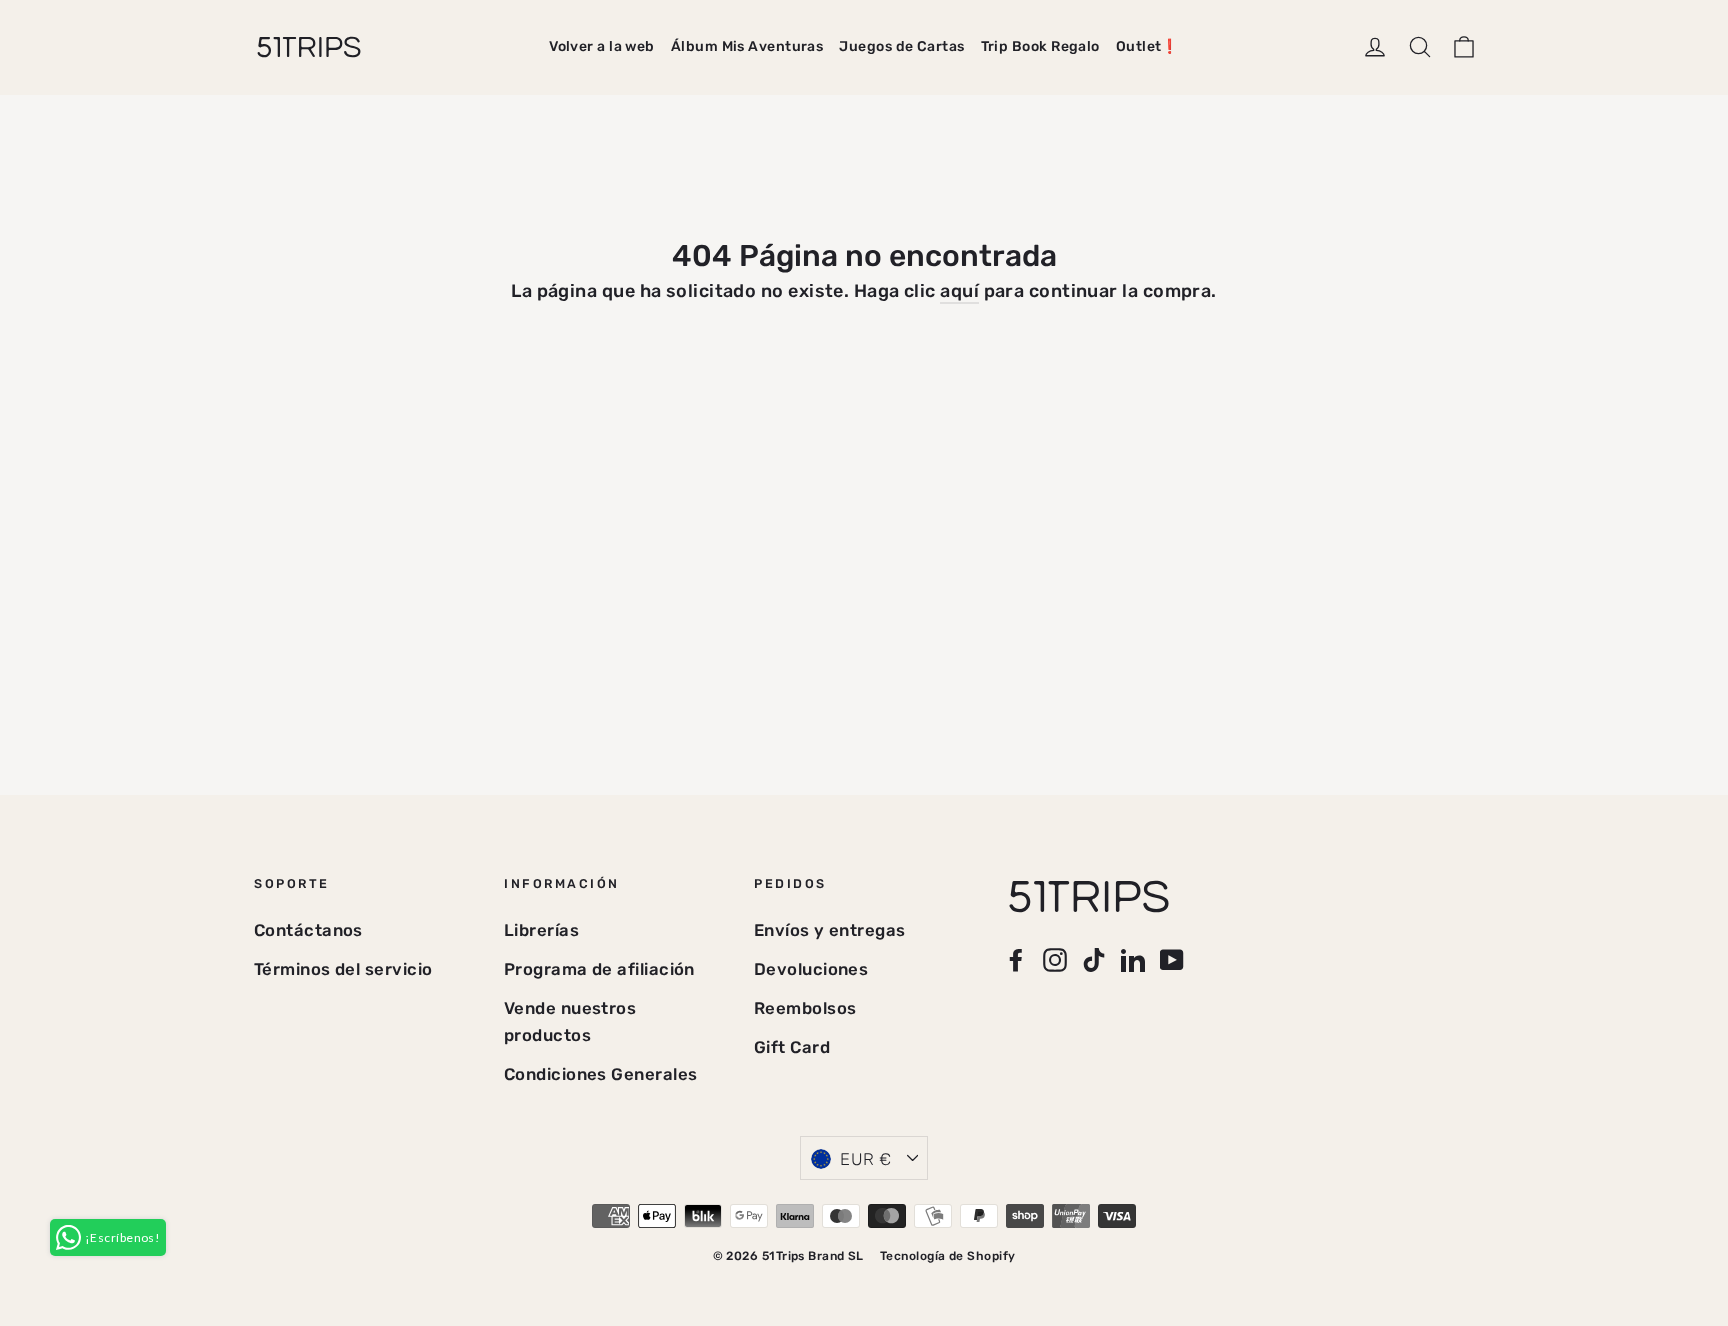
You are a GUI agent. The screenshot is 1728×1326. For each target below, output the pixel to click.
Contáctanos (308, 930)
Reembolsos (805, 1008)
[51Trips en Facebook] (1016, 959)
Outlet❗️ (1147, 46)
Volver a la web (602, 46)
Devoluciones (811, 969)
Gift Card (792, 1047)
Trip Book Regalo (1040, 46)
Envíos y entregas (830, 930)
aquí (959, 291)
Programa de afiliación (599, 969)
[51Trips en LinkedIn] (1133, 959)
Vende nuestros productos (570, 1021)
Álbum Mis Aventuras (747, 46)
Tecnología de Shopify (947, 1256)
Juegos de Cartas (901, 46)
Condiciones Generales (600, 1074)
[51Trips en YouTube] (1172, 959)
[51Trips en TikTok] (1094, 959)
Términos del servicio (343, 969)
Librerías (541, 930)
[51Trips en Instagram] (1055, 959)
